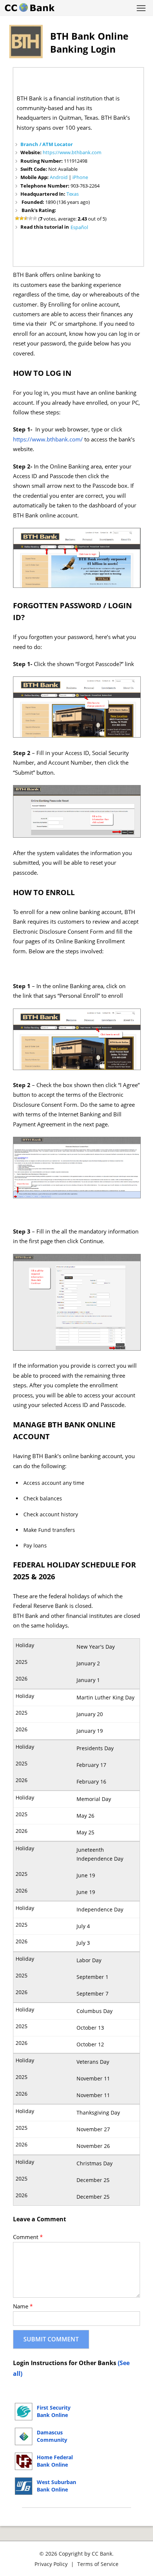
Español (79, 227)
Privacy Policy (51, 2564)
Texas (73, 194)
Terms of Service (98, 2564)
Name (23, 2306)
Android (59, 177)
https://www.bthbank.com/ (48, 439)
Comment (28, 2237)
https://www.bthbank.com (72, 152)
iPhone (80, 177)
